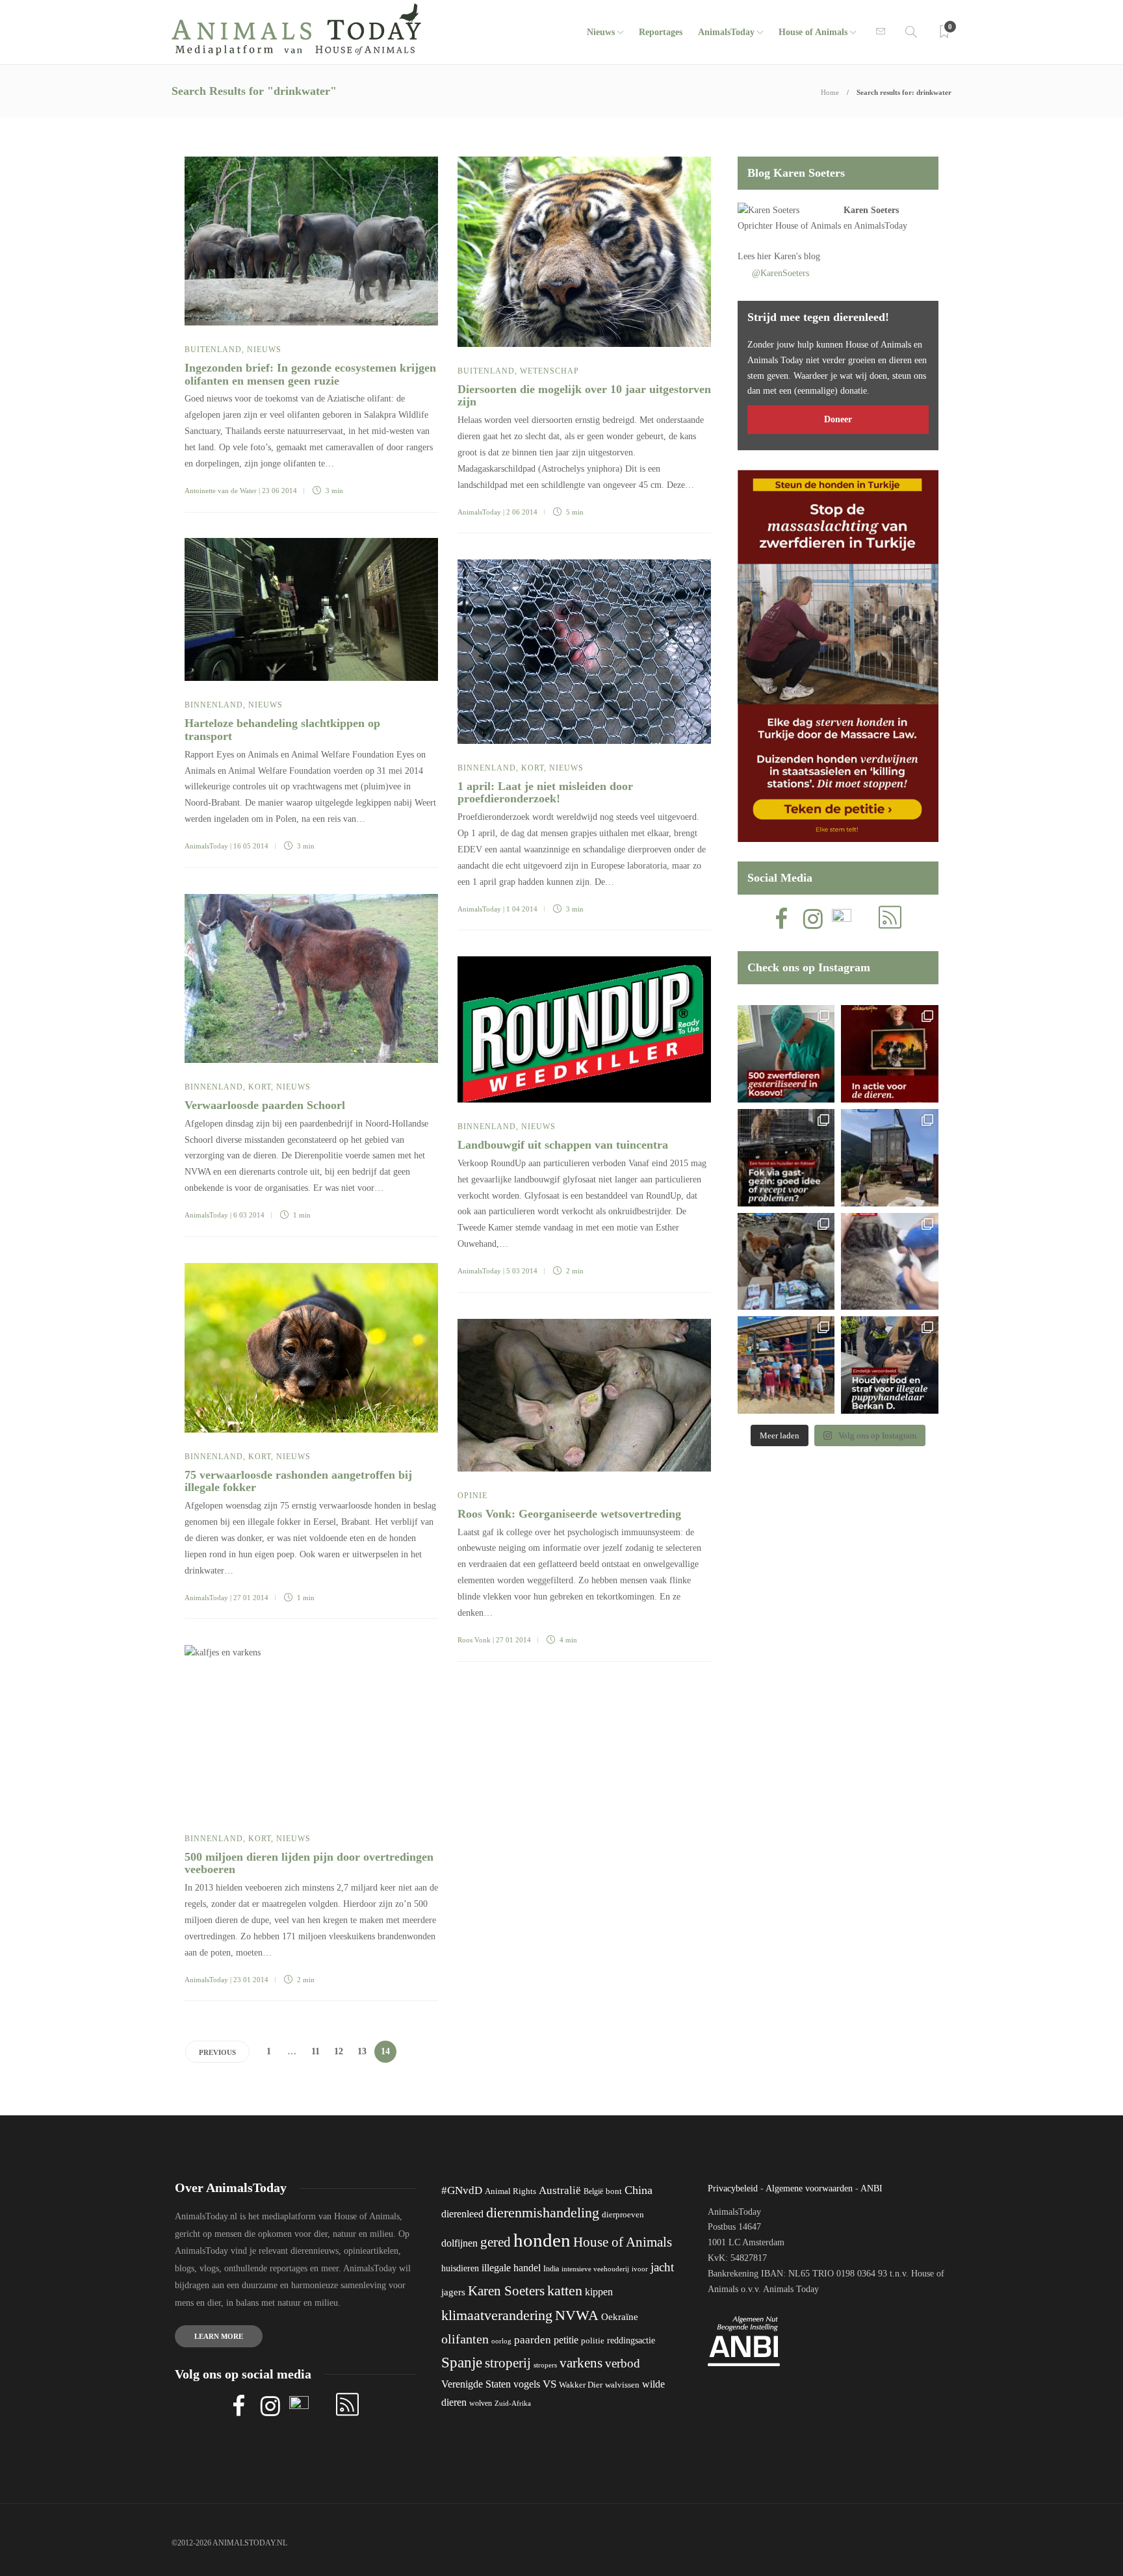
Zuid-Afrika (513, 2403)
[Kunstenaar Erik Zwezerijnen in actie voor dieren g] (890, 1054)
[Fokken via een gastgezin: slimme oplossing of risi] (786, 1158)
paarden (533, 2340)
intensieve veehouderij (595, 2269)
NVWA (577, 2315)
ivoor (640, 2269)
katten (565, 2290)
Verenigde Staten (476, 2384)
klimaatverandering (497, 2315)
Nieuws (601, 32)
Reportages (661, 32)
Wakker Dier (581, 2385)
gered (496, 2242)
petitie (566, 2340)
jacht (662, 2267)
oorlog (501, 2341)
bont (614, 2191)
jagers (453, 2292)
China (639, 2190)
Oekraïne (620, 2317)
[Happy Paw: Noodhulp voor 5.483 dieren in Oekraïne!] (786, 1262)
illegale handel (511, 2268)
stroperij (508, 2363)
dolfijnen (459, 2243)
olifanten (465, 2339)
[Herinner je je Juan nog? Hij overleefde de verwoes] (890, 1262)
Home (830, 92)
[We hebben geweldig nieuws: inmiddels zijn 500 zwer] (786, 1054)
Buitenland (213, 350)
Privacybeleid (733, 2188)
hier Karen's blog (789, 256)
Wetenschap (549, 371)
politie (593, 2341)
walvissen (622, 2385)
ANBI (871, 2188)
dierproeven (623, 2215)
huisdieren (460, 2268)
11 (316, 2051)
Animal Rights (510, 2191)
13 (362, 2051)
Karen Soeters (871, 210)
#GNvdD (462, 2190)
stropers (545, 2365)
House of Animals (813, 32)
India (551, 2269)
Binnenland (214, 705)
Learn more (219, 2336)
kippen (599, 2292)
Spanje (462, 2362)
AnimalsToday (479, 512)
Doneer (838, 419)
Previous (217, 2052)
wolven (481, 2403)
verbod (623, 2363)
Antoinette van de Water (221, 491)
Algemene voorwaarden (809, 2188)
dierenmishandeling (543, 2213)
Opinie (472, 1496)
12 (339, 2051)
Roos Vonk (474, 1640)
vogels (527, 2384)
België (593, 2191)
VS (549, 2384)
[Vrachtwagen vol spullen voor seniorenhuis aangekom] (786, 1365)
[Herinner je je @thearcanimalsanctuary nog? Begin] (890, 1158)
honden (542, 2240)
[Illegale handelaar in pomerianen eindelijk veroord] (890, 1365)
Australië (560, 2190)
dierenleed (462, 2214)
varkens (581, 2363)
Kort (533, 768)
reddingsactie (631, 2340)
